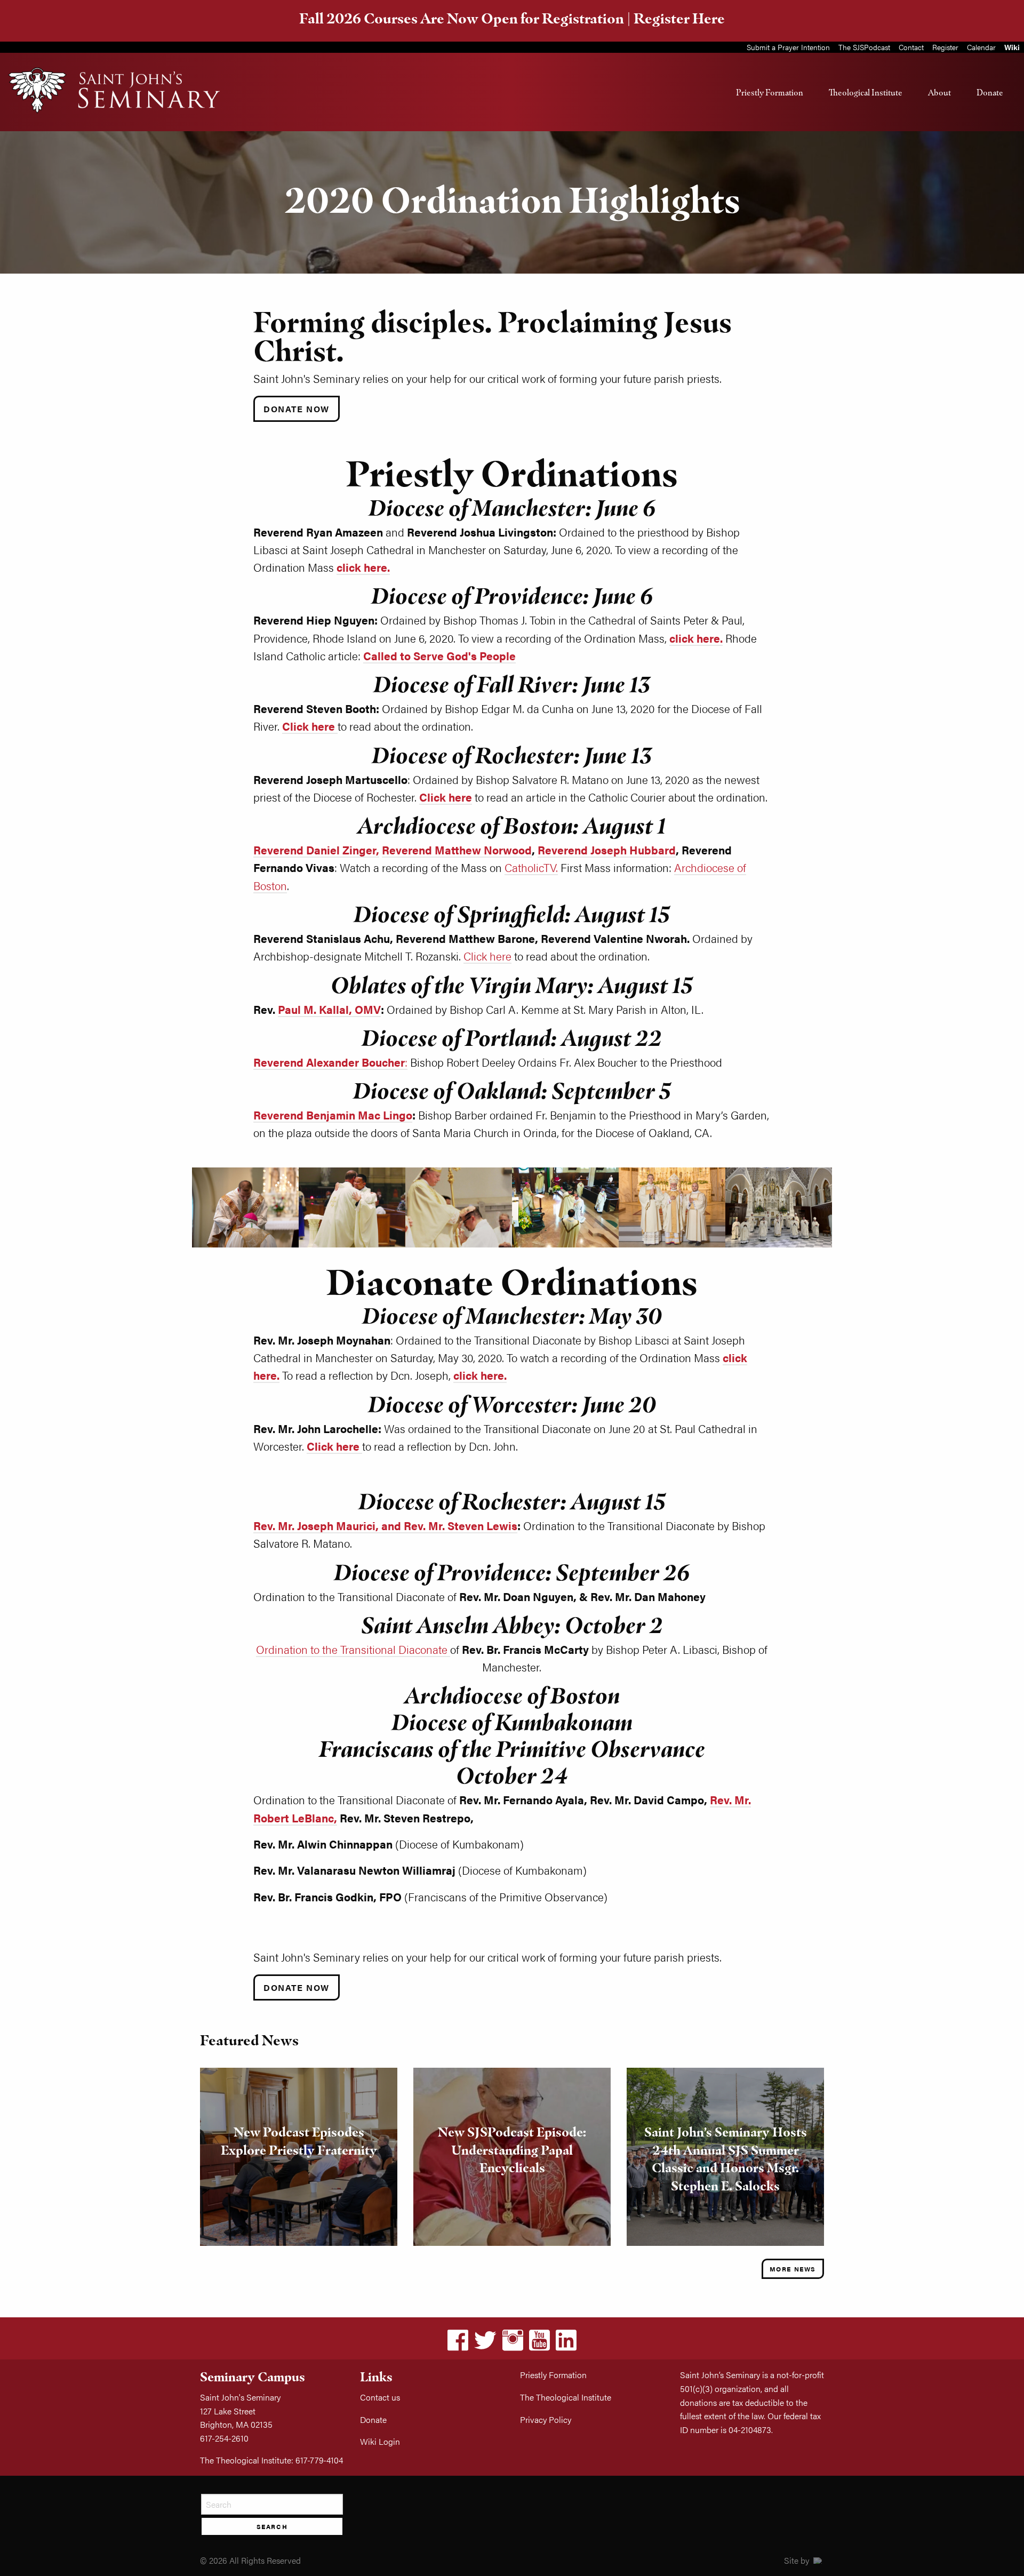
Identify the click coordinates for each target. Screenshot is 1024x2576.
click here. (363, 567)
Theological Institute (866, 92)
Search (272, 2526)
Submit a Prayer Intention (788, 47)
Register (945, 47)
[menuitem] (770, 92)
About (939, 92)
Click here (487, 956)
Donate (990, 92)
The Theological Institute (566, 2397)
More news (793, 2269)
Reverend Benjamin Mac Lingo (333, 1115)
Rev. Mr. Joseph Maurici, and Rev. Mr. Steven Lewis (385, 1526)
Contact (911, 47)
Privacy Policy (546, 2419)
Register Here (679, 18)
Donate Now (297, 409)
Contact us (380, 2397)
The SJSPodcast (864, 47)
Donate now (297, 1987)
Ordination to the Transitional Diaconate (353, 1649)
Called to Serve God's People (439, 656)
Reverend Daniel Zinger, (316, 850)
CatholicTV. (531, 867)
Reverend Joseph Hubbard (607, 850)
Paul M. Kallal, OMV (329, 1009)
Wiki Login (380, 2441)
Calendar (981, 47)
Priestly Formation (770, 92)
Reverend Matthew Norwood (457, 850)
